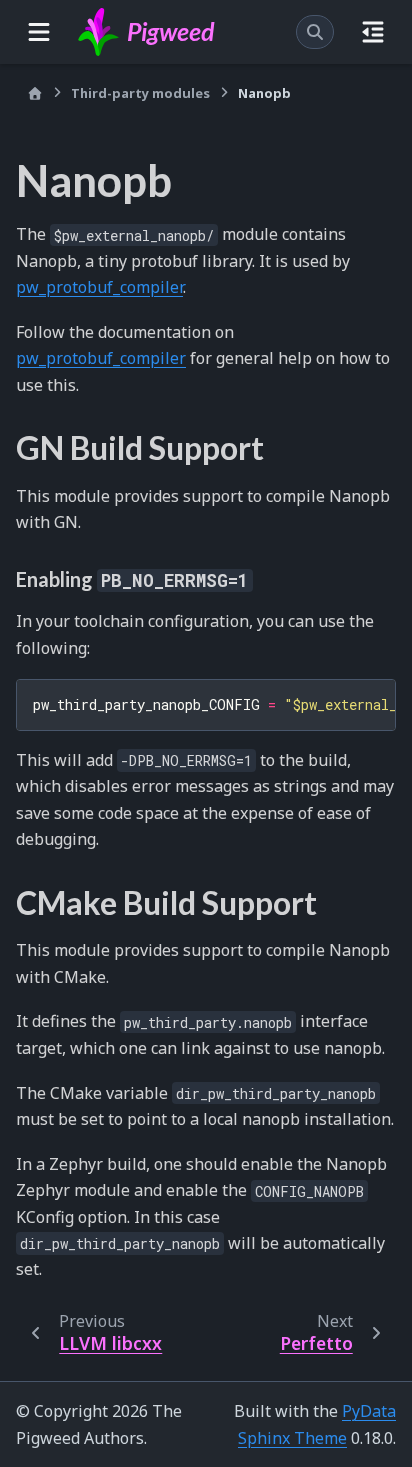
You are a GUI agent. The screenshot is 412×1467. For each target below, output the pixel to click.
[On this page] (373, 32)
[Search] (315, 32)
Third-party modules (140, 93)
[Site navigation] (39, 32)
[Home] (35, 93)
